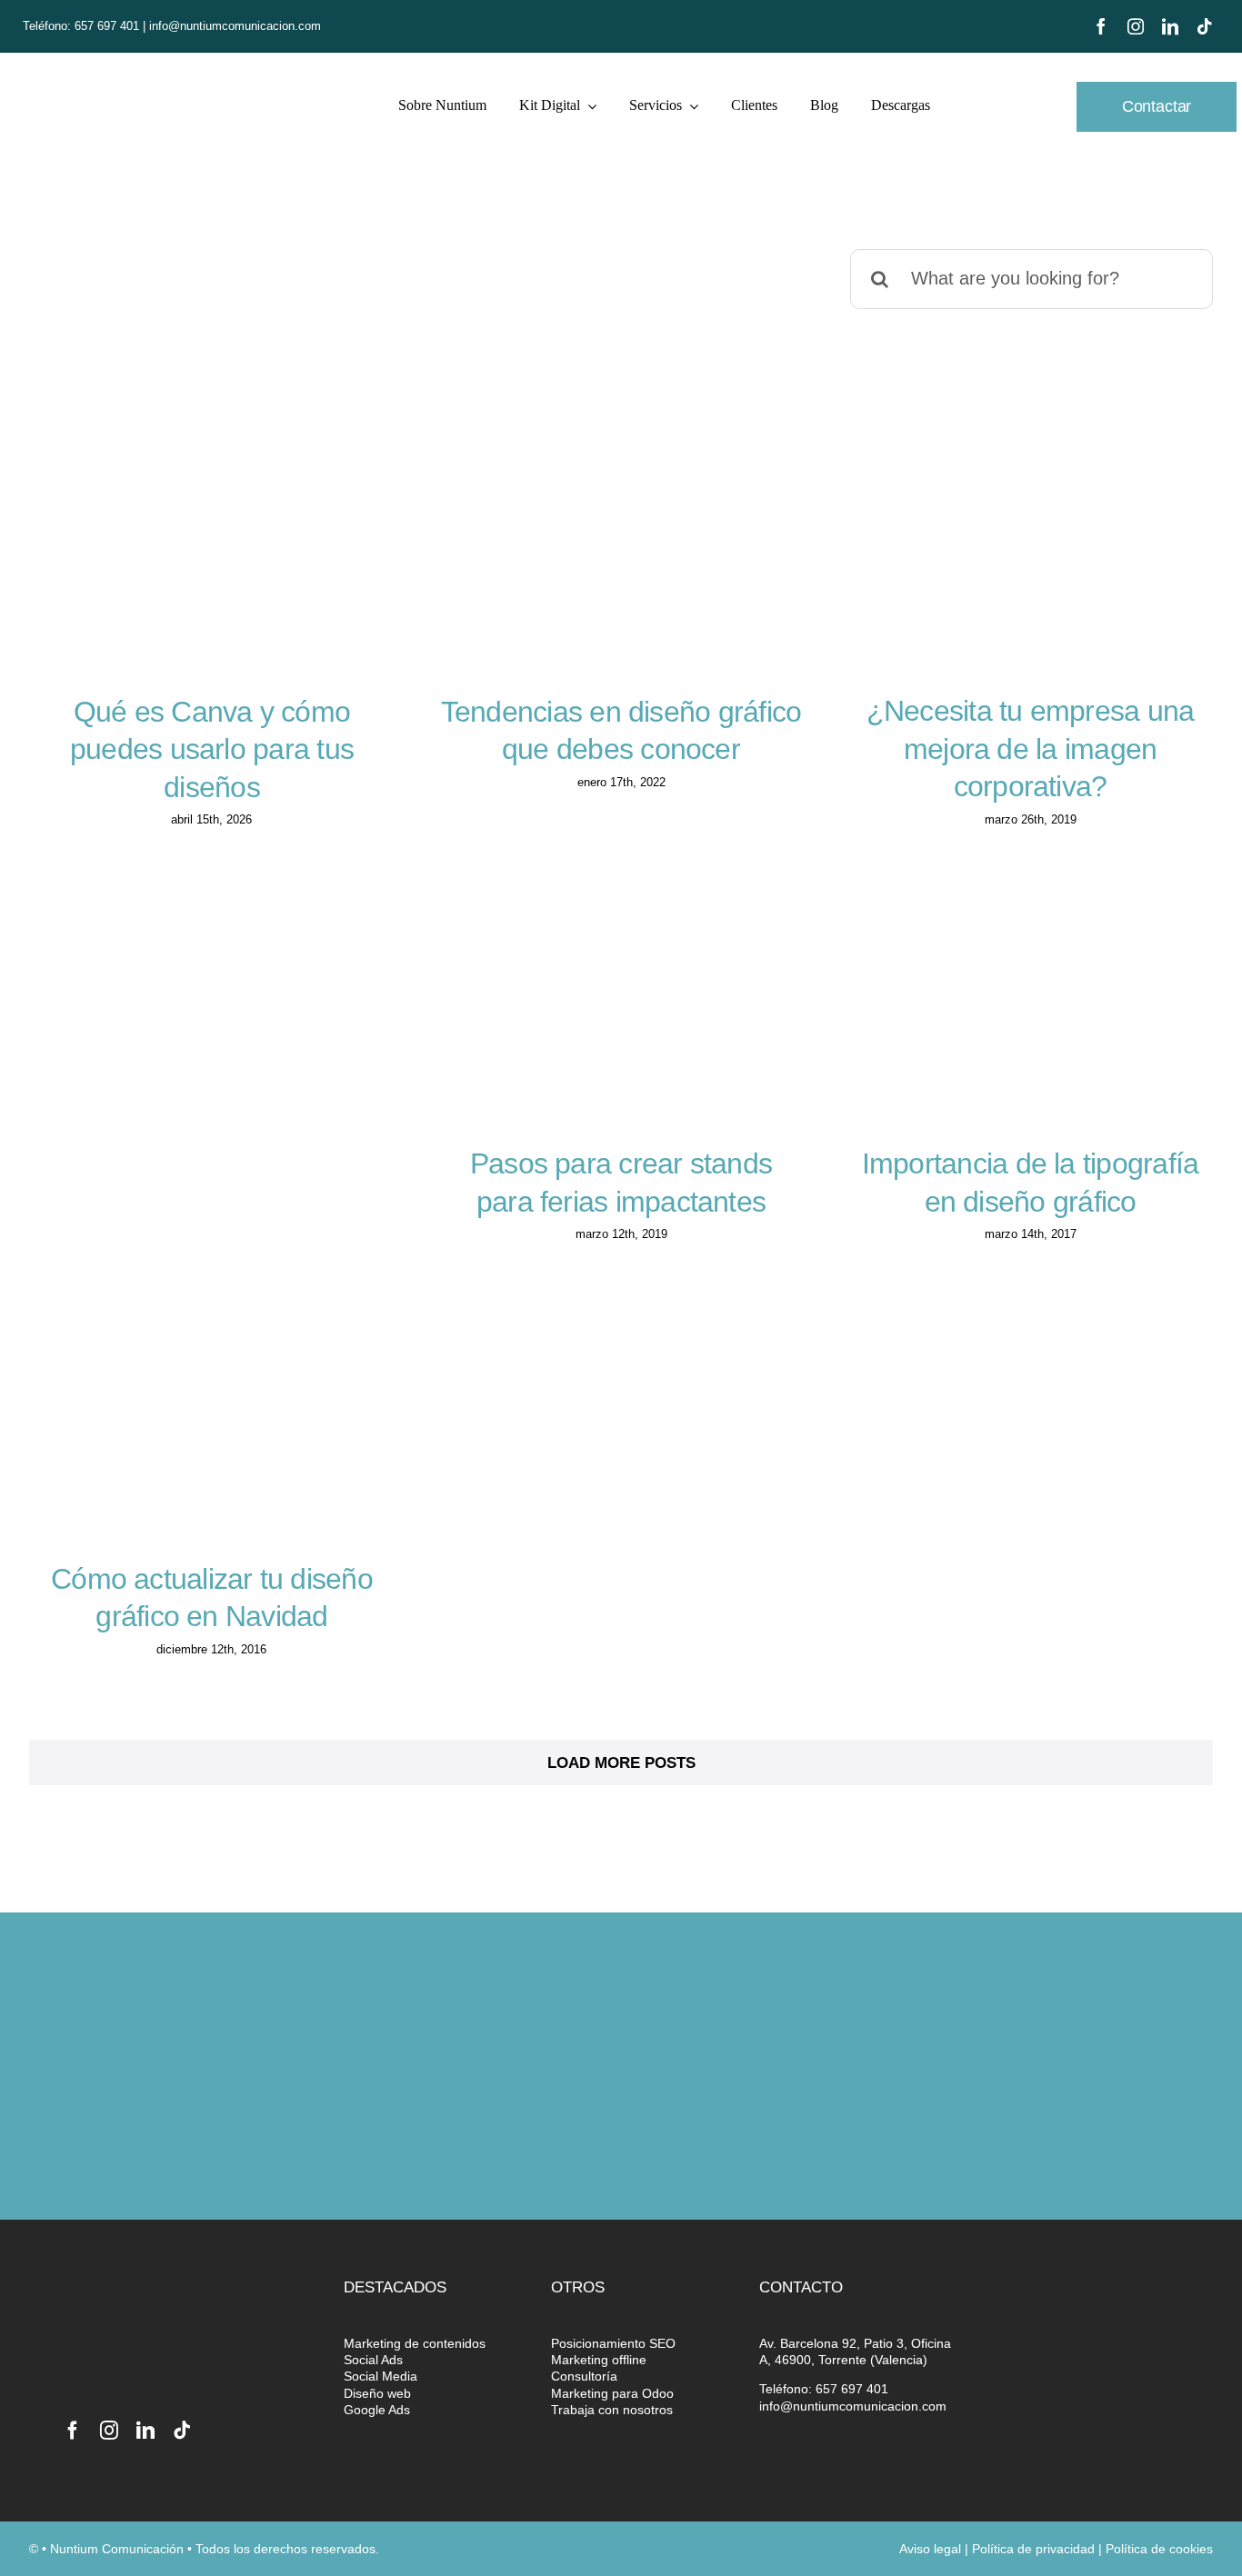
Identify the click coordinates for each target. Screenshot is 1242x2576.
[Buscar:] (1032, 278)
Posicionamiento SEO (613, 2343)
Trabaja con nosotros (612, 2410)
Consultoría (584, 2376)
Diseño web (377, 2393)
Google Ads (377, 2410)
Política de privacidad (1033, 2549)
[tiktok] (1205, 26)
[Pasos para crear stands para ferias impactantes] (621, 1018)
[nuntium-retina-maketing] (140, 77)
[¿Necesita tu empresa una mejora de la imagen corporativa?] (1030, 565)
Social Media (381, 2376)
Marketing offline (599, 2360)
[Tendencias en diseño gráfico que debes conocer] (621, 566)
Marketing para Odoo (612, 2393)
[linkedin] (1170, 26)
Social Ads (373, 2360)
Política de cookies (1159, 2549)
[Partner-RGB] (1110, 2291)
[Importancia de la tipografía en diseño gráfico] (1030, 1018)
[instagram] (1136, 26)
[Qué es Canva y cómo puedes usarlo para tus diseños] (212, 566)
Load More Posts (621, 1763)
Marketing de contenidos (415, 2343)
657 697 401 (109, 26)
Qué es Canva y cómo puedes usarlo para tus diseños (212, 749)
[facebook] (1101, 26)
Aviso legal (930, 2549)
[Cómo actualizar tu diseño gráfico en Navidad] (212, 1433)
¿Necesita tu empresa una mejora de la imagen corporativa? (1031, 749)
